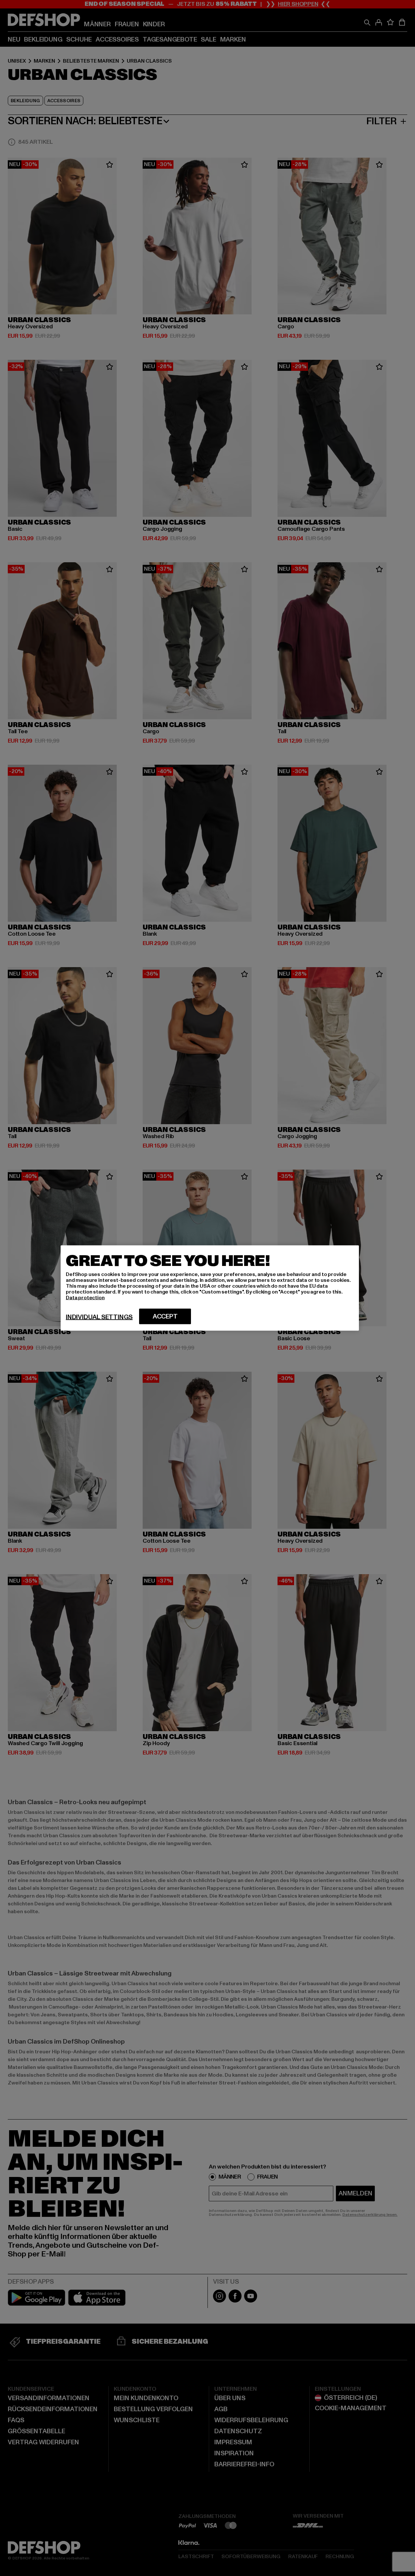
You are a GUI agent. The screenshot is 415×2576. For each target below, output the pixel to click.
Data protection (85, 1298)
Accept (165, 1317)
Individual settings (99, 1317)
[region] (210, 1288)
